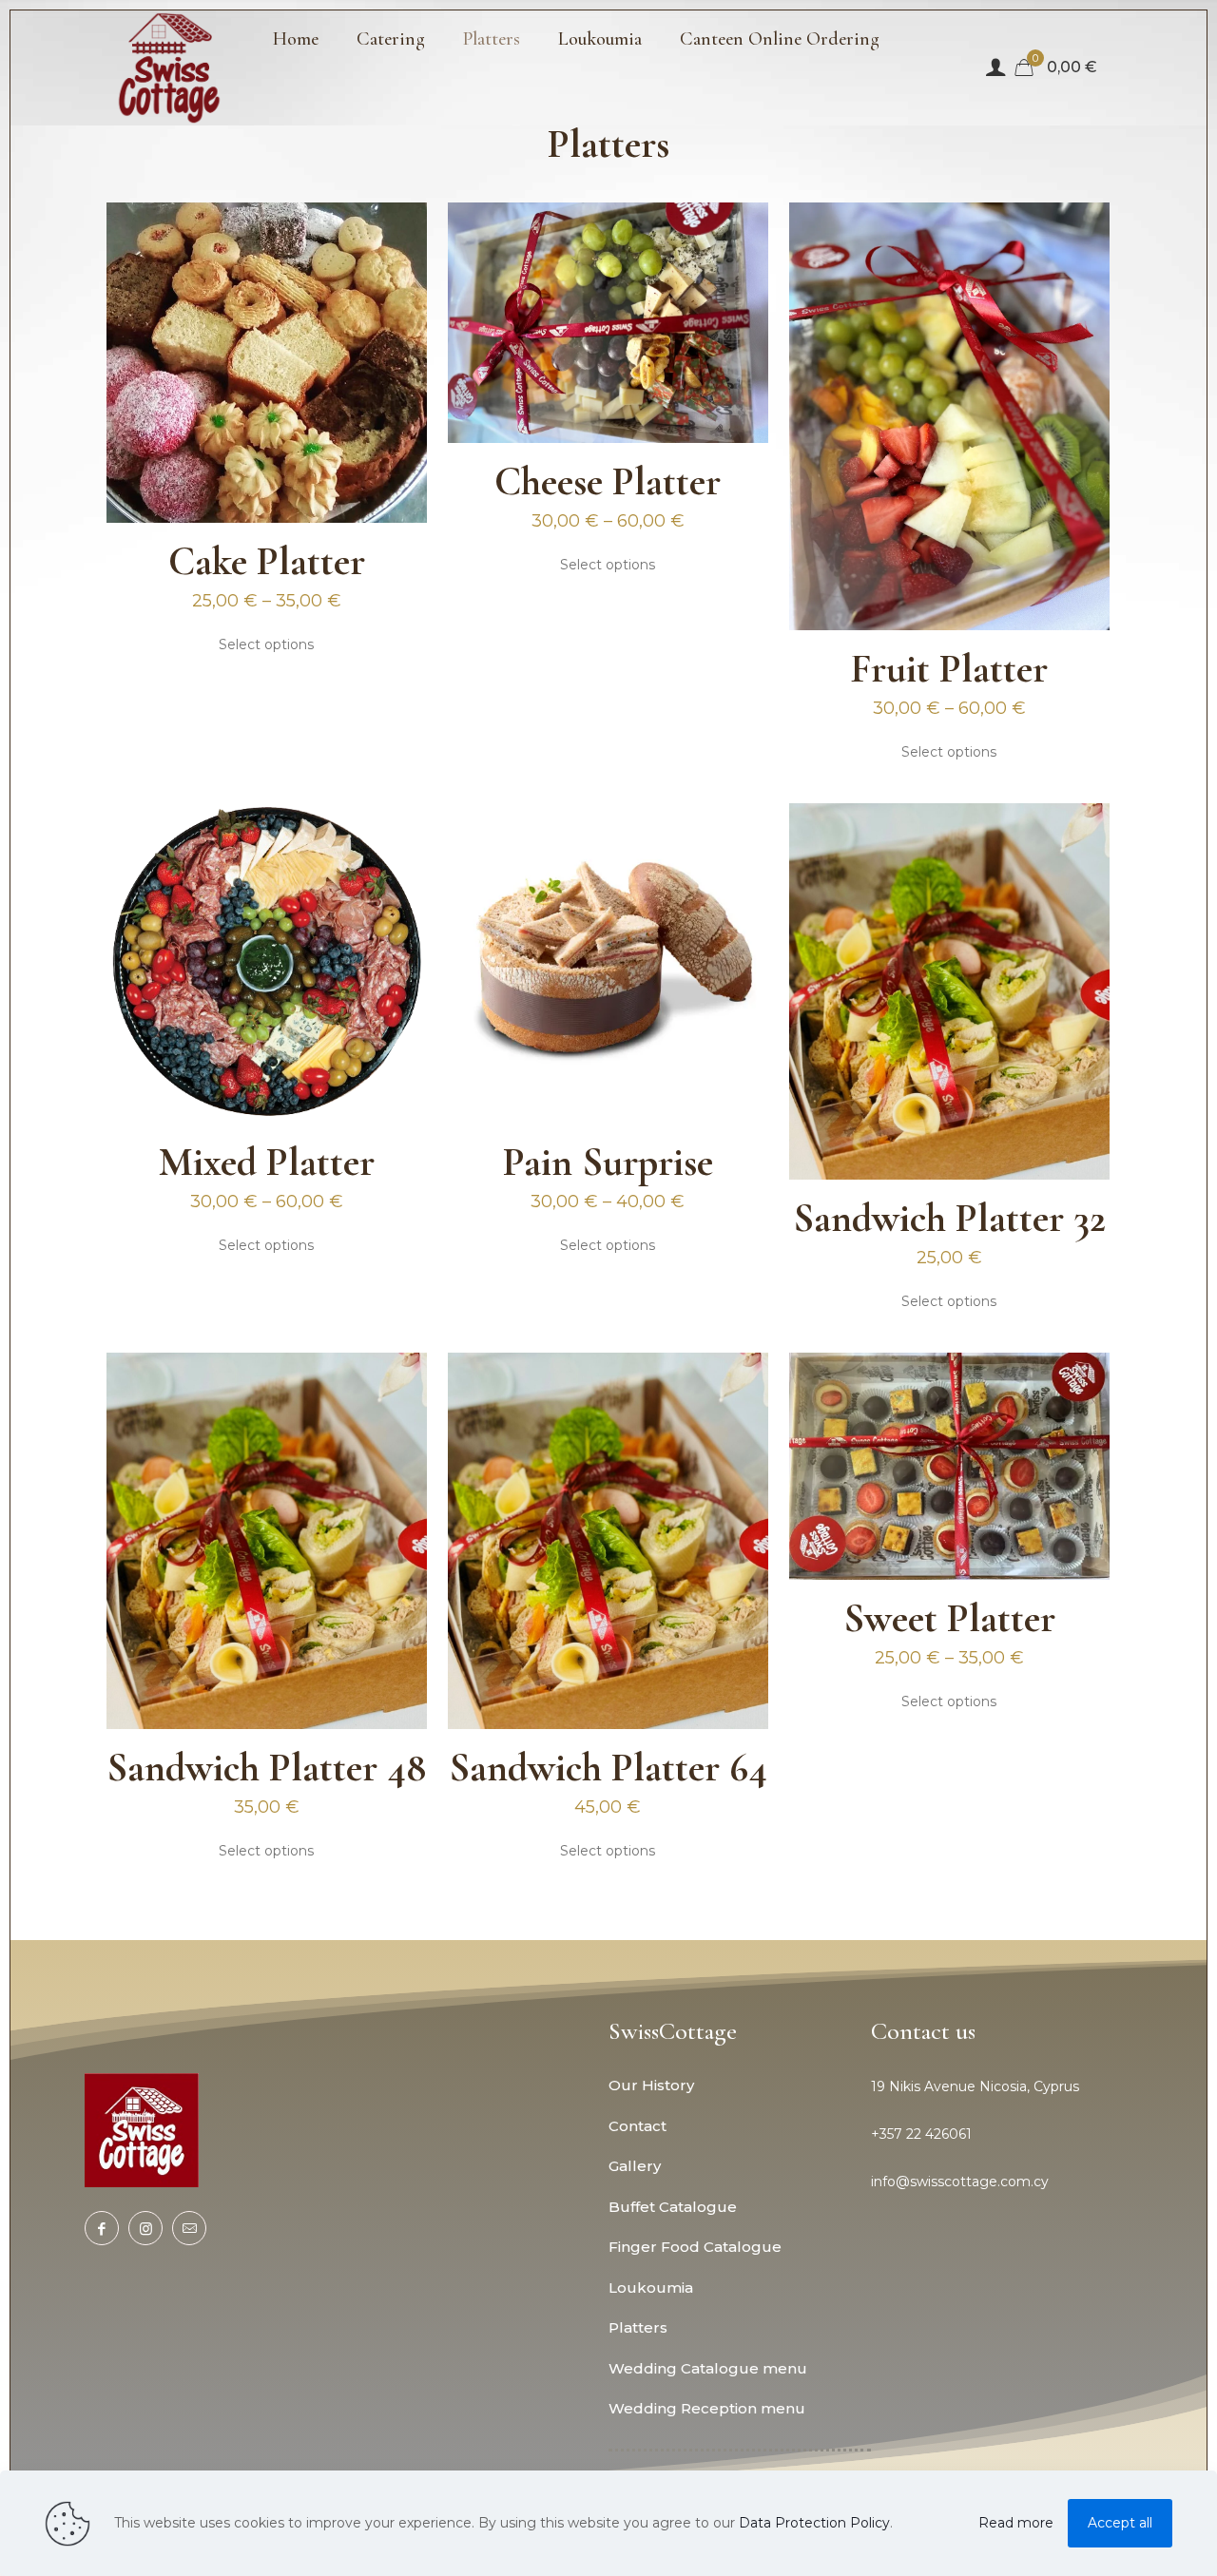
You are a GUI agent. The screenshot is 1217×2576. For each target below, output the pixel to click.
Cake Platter (267, 561)
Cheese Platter (608, 481)
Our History (651, 2085)
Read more (1016, 2523)
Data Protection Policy (814, 2523)
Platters (638, 2327)
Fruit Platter (949, 669)
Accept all (1120, 2523)
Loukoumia (651, 2288)
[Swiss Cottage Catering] (170, 67)
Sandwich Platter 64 (608, 1768)
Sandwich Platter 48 (266, 1768)
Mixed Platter (267, 1162)
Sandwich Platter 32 (949, 1218)
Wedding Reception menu (707, 2408)
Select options (266, 644)
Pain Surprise (608, 1162)
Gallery (635, 2166)
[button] (1002, 2087)
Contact (637, 2126)
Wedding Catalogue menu (708, 2368)
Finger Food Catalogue (695, 2247)
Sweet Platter (949, 1618)
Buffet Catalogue (673, 2207)
